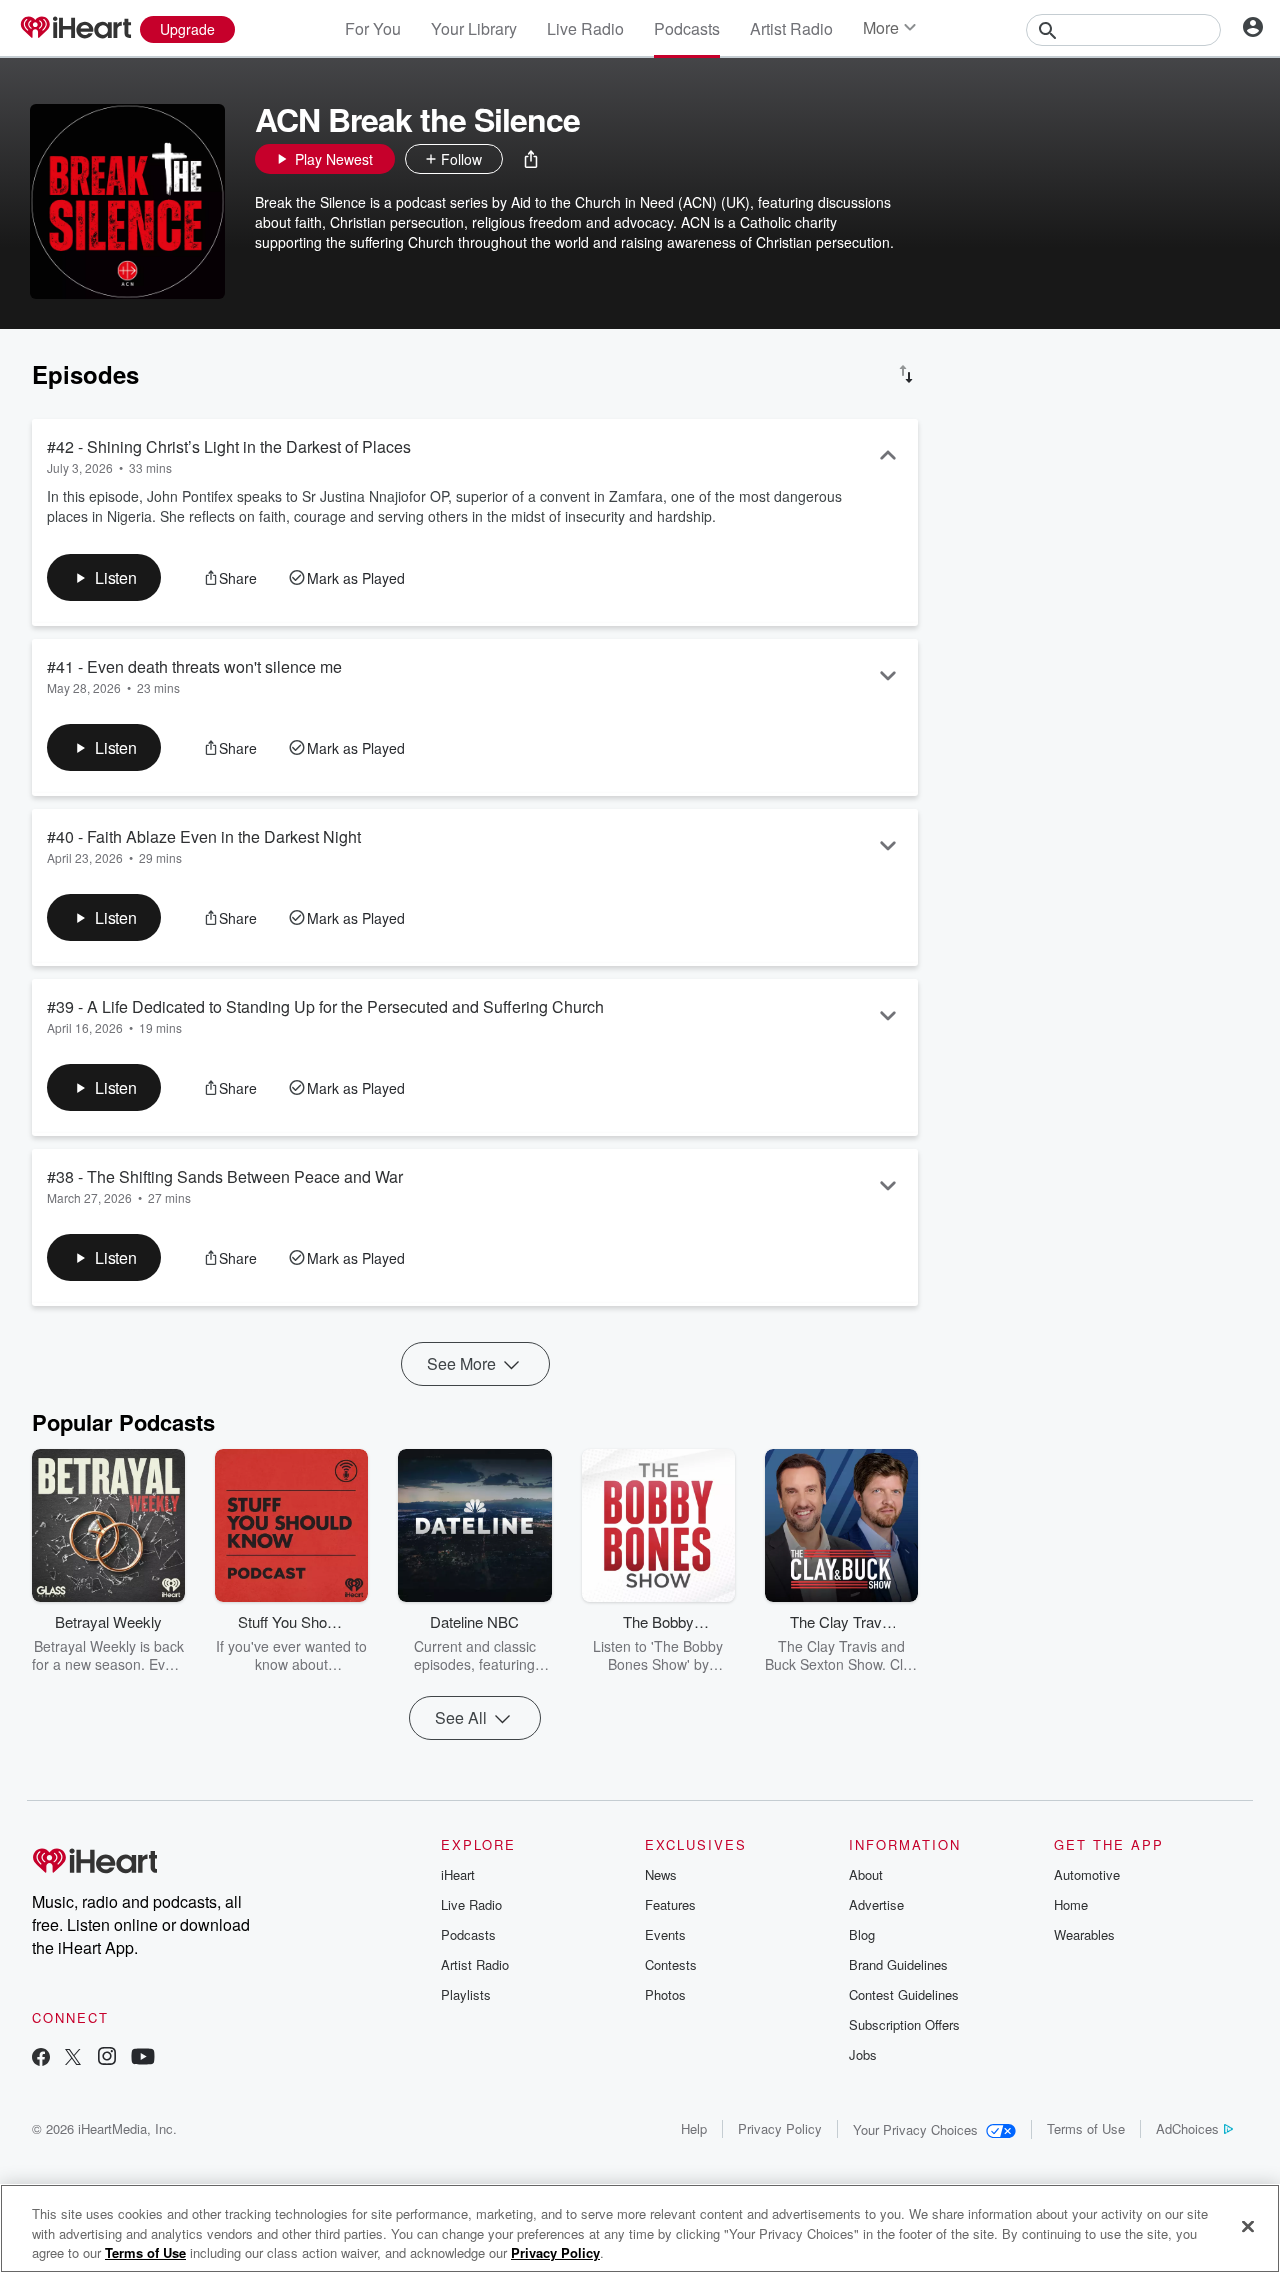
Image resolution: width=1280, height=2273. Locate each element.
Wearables (1084, 1934)
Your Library (474, 28)
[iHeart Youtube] (143, 2058)
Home (1071, 1904)
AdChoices (1187, 2128)
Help (694, 2128)
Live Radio (585, 28)
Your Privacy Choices (915, 2129)
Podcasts (687, 28)
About (866, 1874)
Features (670, 1904)
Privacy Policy (780, 2128)
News (661, 1874)
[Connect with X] (73, 2058)
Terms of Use (1086, 2128)
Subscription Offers (904, 2024)
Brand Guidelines (898, 1964)
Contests (671, 1964)
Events (665, 1934)
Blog (862, 1934)
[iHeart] (75, 29)
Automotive (1087, 1874)
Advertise (876, 1904)
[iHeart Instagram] (107, 2058)
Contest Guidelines (904, 1994)
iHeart (458, 1874)
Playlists (466, 1994)
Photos (665, 1994)
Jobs (863, 2054)
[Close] (1248, 2226)
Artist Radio (791, 28)
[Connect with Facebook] (41, 2058)
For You (373, 28)
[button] (531, 159)
